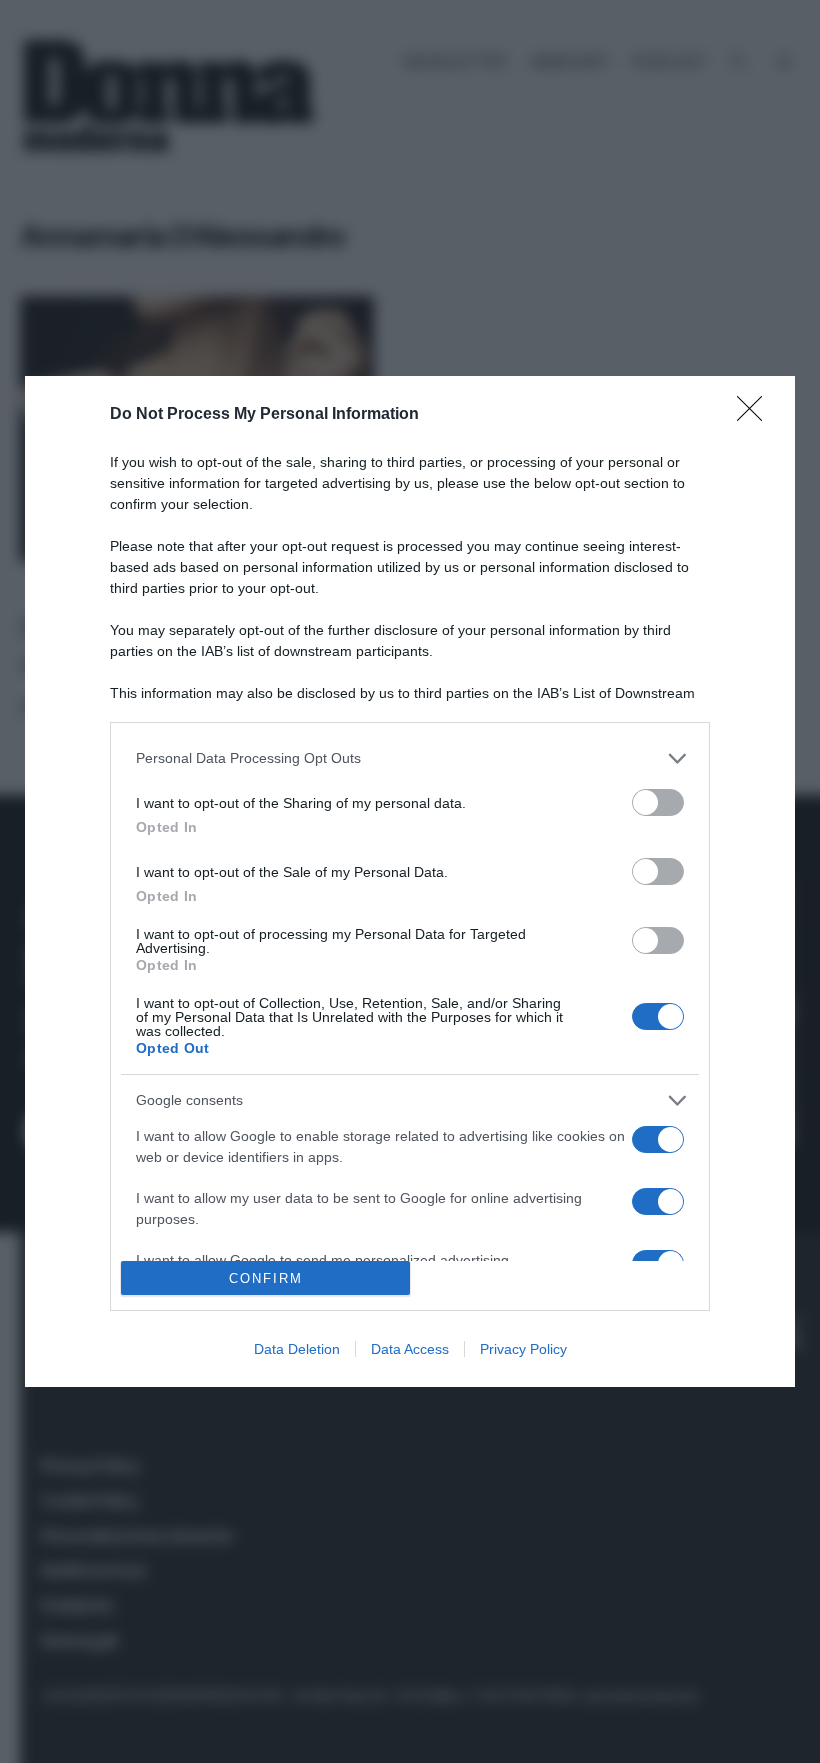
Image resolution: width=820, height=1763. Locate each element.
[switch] (658, 802)
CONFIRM (266, 1278)
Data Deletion (297, 1349)
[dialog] (410, 882)
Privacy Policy (523, 1349)
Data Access (410, 1349)
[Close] (756, 415)
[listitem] (410, 758)
